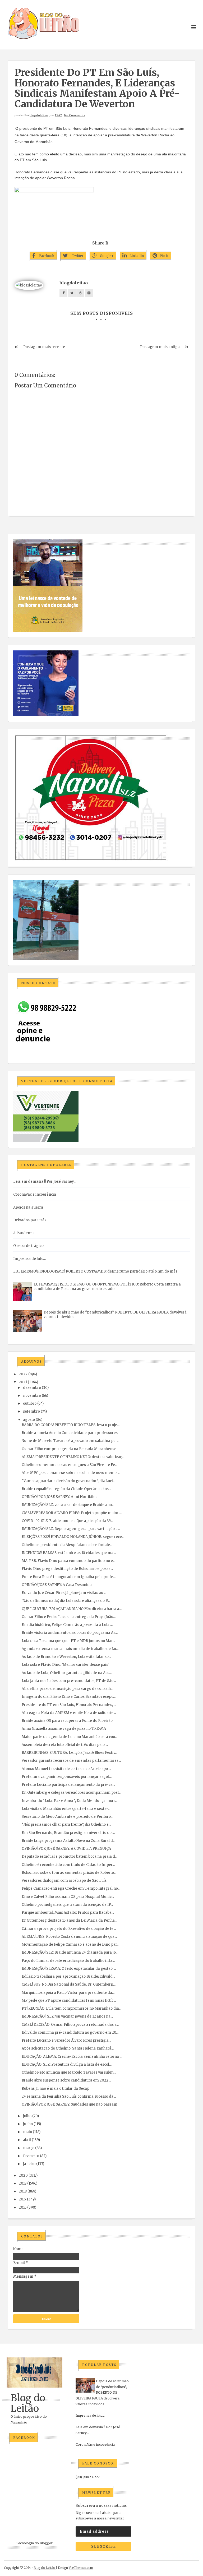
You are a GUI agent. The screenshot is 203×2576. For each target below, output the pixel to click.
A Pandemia (24, 1233)
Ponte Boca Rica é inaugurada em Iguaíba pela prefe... (69, 1577)
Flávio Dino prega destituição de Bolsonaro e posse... (67, 1569)
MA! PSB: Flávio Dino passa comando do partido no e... (68, 1561)
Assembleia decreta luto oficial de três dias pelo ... (65, 1745)
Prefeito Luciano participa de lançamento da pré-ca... (68, 1785)
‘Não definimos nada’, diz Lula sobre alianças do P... (66, 1601)
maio (27, 2132)
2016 (23, 2207)
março (29, 2148)
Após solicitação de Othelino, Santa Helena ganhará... (68, 2048)
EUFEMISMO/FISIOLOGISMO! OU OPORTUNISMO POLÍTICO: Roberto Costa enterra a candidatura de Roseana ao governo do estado (107, 1287)
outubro (30, 1403)
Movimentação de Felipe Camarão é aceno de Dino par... (70, 1944)
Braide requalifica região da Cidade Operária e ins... (66, 1489)
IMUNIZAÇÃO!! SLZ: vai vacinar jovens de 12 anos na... (67, 2016)
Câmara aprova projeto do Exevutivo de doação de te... (69, 1929)
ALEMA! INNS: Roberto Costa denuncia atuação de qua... (69, 1937)
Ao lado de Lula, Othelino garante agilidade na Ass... (67, 1673)
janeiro (29, 2164)
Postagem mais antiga (160, 347)
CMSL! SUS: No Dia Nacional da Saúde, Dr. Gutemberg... (69, 1984)
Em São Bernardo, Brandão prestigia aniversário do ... (68, 1833)
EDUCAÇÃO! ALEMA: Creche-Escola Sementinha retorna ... (72, 2057)
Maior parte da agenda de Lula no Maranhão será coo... (70, 1737)
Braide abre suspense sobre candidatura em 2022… (66, 2080)
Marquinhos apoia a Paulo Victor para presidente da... (68, 1993)
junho (28, 2124)
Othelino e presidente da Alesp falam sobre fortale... (67, 1545)
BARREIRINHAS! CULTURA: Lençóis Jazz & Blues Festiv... (70, 1753)
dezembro (32, 1388)
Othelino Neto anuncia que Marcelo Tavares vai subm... (69, 2072)
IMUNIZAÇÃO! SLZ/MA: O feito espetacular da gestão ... (69, 1969)
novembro (32, 1396)
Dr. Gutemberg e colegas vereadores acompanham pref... (71, 1793)
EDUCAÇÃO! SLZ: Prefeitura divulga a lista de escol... (67, 2064)
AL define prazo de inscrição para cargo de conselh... (67, 1689)
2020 (23, 2175)
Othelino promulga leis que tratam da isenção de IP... (67, 1905)
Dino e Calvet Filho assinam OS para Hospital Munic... (68, 1897)
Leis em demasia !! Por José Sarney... (45, 1181)
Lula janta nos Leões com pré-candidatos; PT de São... (69, 1681)
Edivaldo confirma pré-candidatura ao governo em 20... (70, 2032)
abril (27, 2140)
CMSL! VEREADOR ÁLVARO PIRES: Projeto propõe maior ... (72, 1513)
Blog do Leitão (28, 2403)
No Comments (75, 115)
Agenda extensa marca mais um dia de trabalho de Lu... (70, 1649)
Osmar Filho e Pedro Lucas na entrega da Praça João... (69, 1617)
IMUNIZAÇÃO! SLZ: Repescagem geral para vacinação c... (71, 1529)
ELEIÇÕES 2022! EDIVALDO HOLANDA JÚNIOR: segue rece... (73, 1537)
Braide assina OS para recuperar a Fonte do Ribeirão (67, 1721)
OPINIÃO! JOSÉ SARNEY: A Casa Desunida (57, 1585)
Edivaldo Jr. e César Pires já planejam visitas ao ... (64, 1593)
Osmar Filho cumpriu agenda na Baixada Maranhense (69, 1449)
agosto (29, 1420)
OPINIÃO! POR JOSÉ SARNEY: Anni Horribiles (59, 1497)
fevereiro (31, 2156)
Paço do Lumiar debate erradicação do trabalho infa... (68, 1961)
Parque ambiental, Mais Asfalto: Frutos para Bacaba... (68, 1913)
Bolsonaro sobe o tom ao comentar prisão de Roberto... (69, 1873)
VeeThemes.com (81, 2568)
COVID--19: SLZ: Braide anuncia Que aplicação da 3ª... (67, 1521)
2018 (23, 2191)
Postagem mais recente (44, 347)
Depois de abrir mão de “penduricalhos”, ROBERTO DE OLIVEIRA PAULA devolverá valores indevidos (102, 2392)
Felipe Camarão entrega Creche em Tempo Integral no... (71, 1888)
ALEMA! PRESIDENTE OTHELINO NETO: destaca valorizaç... (73, 1457)
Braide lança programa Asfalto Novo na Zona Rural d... (68, 1841)
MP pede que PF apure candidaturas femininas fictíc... (69, 2001)
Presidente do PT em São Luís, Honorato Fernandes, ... (69, 1705)
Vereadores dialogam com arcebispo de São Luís (64, 1881)
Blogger (46, 2543)
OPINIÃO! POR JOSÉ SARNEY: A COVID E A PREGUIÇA (66, 1849)
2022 (23, 1374)
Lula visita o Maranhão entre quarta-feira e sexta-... (66, 1809)
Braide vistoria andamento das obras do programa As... (70, 1633)
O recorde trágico (28, 1246)
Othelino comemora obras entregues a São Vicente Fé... (70, 1465)
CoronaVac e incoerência (35, 1194)
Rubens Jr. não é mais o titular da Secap (56, 2089)
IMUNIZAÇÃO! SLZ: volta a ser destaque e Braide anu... (68, 1505)
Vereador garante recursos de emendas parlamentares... (71, 1761)
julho (27, 2116)
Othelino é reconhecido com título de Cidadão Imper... (68, 1865)
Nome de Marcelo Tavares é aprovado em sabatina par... (70, 1441)
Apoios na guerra (28, 1207)
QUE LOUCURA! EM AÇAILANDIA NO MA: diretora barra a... (72, 1609)
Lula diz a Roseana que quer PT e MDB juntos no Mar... (68, 1641)
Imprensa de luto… (29, 1259)
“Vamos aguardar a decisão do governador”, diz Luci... (68, 1481)
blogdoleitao (39, 115)
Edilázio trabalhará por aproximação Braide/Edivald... (68, 1976)
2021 (23, 1382)
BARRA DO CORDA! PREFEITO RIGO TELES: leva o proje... (71, 1425)
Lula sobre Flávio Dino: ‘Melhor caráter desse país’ (65, 1665)
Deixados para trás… (31, 1220)
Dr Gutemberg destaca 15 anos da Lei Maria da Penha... (69, 1920)
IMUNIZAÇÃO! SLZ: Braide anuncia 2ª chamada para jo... (70, 1952)
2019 (23, 2183)
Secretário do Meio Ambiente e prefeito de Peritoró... (67, 1817)
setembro (31, 1411)
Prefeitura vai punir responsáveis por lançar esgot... (67, 1777)
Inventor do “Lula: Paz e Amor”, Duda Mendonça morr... (70, 1801)
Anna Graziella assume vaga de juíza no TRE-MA (64, 1729)
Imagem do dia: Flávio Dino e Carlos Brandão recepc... (69, 1697)
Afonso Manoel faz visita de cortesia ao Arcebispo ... (66, 1769)
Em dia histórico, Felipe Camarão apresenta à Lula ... (67, 1625)
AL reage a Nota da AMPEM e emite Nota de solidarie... (69, 1713)
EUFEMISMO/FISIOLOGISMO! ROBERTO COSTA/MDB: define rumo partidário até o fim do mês (95, 1271)
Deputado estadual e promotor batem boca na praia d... (70, 1856)
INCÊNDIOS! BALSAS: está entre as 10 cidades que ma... (69, 1553)
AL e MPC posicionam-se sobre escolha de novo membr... (71, 1473)
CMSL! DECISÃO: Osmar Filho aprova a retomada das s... (70, 2025)
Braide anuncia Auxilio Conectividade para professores (70, 1433)
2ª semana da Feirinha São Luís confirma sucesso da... (69, 2096)
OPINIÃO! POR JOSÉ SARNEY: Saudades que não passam (70, 2104)
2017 (22, 2199)
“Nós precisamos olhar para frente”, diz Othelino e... (66, 1825)
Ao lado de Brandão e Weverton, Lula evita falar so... (66, 1657)
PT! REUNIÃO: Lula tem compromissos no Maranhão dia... (71, 2008)
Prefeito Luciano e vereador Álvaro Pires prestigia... (66, 2040)
